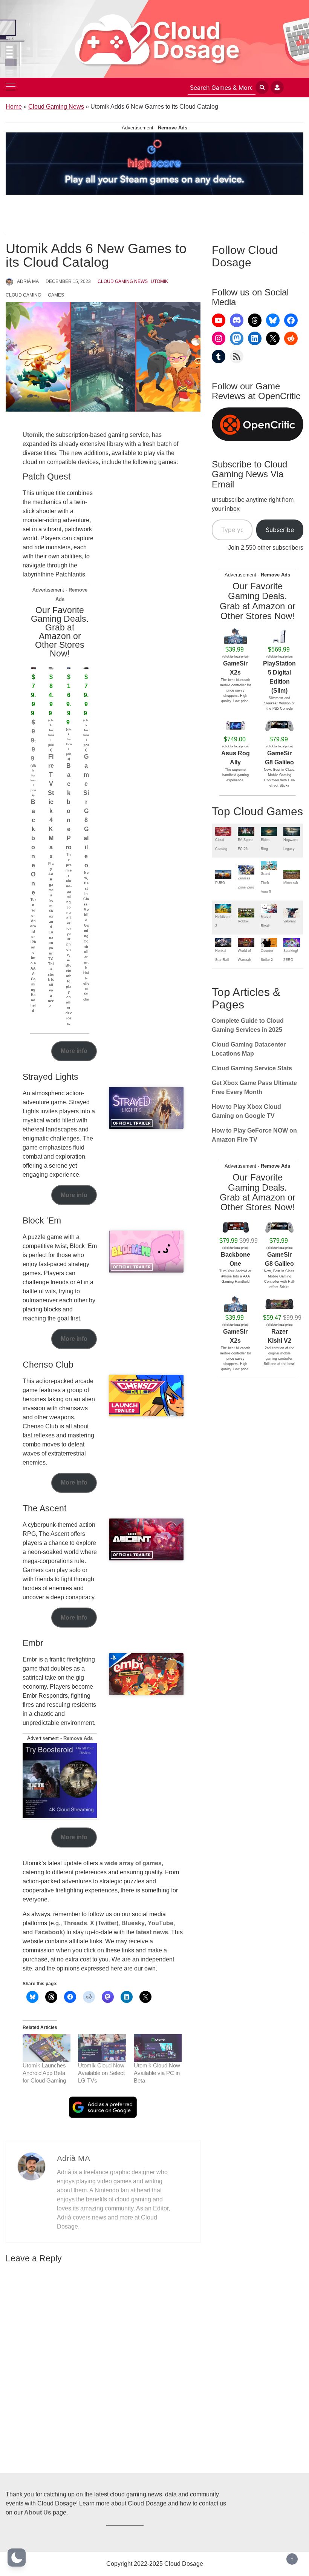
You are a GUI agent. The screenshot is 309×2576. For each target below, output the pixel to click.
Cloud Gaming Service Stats (252, 1068)
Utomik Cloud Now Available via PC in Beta (157, 2073)
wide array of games (133, 1863)
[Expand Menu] (11, 88)
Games (56, 295)
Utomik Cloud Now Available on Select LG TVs (101, 2073)
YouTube (161, 1923)
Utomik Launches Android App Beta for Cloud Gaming (44, 2073)
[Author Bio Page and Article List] (31, 2166)
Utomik (159, 281)
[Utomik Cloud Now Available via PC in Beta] (158, 2048)
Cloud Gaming (23, 295)
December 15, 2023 (68, 281)
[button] (17, 2558)
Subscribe (280, 530)
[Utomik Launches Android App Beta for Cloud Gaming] (47, 2048)
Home (14, 107)
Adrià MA (28, 281)
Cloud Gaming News (56, 107)
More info (74, 1051)
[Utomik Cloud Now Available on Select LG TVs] (102, 2048)
